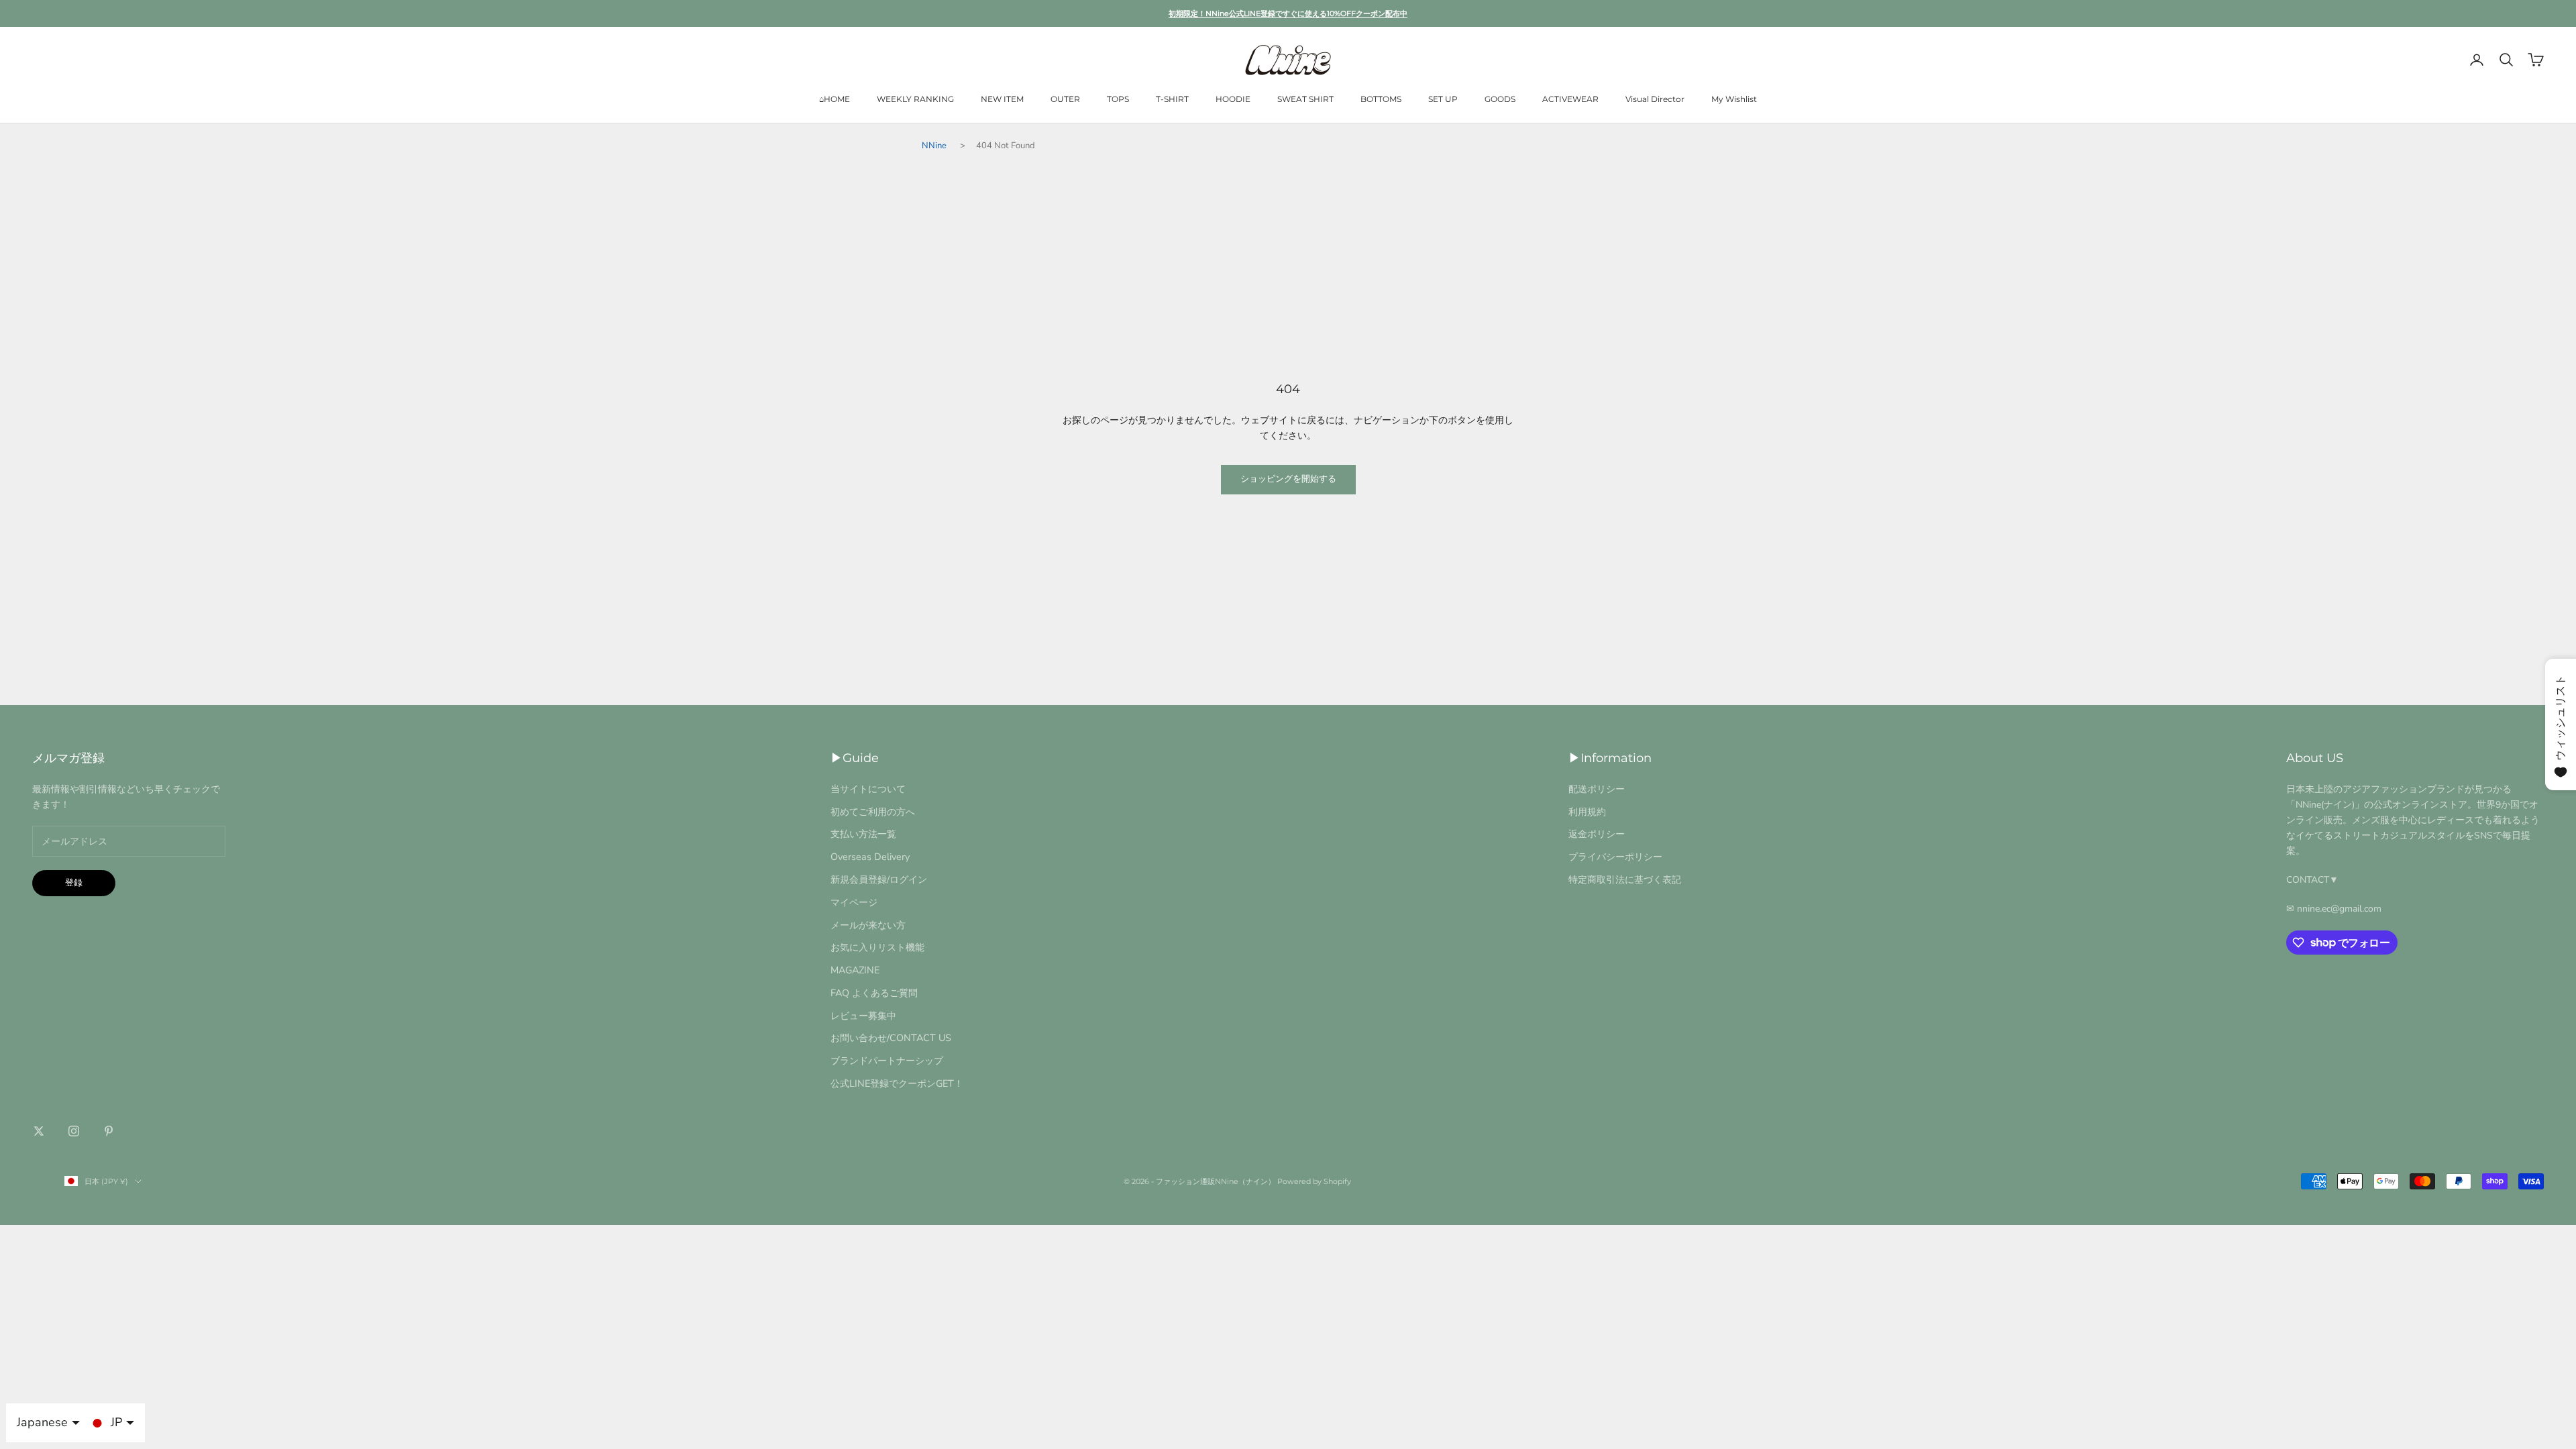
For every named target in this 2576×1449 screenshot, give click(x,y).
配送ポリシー (1597, 789)
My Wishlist (1734, 99)
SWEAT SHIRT (1305, 99)
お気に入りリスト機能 (877, 947)
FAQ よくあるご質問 (874, 993)
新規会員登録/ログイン (879, 879)
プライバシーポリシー (1615, 857)
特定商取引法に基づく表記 (1625, 879)
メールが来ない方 (868, 925)
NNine (934, 146)
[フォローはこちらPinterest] (109, 1131)
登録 (74, 883)
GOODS (1500, 99)
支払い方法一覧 (863, 834)
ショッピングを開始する (1288, 479)
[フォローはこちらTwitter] (39, 1131)
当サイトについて (868, 789)
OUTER (1065, 99)
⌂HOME (835, 99)
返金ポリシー (1597, 834)
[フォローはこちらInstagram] (74, 1131)
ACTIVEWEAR (1570, 99)
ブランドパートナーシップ (887, 1061)
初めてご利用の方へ (873, 812)
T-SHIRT (1172, 99)
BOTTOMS (1381, 99)
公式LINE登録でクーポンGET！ (897, 1083)
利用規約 (1587, 812)
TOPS (1118, 99)
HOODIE (1233, 99)
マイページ (854, 902)
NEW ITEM (1002, 99)
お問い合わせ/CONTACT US (891, 1038)
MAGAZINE (855, 970)
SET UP (1443, 99)
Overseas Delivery (870, 857)
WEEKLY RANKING (915, 99)
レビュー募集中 (863, 1016)
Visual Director (1655, 99)
